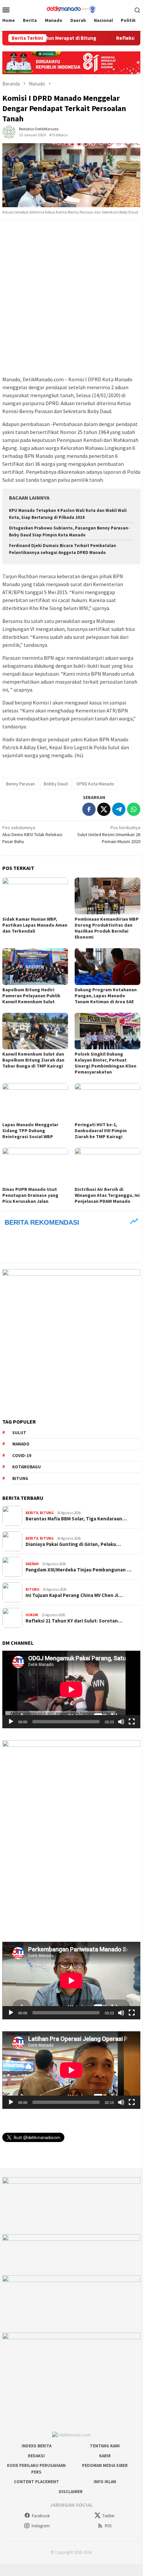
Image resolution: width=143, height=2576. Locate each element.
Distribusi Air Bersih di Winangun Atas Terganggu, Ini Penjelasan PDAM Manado (107, 1195)
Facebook (41, 2516)
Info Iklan (105, 2482)
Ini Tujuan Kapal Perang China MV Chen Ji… (74, 1595)
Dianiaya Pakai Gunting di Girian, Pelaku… (73, 1544)
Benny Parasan (20, 784)
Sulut (19, 1433)
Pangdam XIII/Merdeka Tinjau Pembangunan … (78, 1570)
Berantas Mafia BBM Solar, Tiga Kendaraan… (76, 1519)
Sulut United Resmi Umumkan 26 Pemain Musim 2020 (109, 834)
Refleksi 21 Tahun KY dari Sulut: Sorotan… (74, 1621)
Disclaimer (71, 2492)
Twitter (108, 2516)
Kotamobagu (27, 1467)
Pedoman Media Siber (105, 2465)
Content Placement (36, 2482)
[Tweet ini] (104, 809)
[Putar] (11, 1722)
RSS (108, 2526)
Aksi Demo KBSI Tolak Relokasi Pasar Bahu (32, 834)
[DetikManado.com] (71, 9)
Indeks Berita (36, 2446)
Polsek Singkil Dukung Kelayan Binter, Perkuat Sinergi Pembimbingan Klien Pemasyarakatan (106, 1063)
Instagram (41, 2526)
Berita (32, 1513)
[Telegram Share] (119, 809)
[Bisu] (121, 1722)
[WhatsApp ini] (134, 809)
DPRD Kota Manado (95, 784)
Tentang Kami (105, 2446)
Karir (105, 2456)
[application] (71, 1689)
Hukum (32, 1615)
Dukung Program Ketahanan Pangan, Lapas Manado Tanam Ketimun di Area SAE (106, 996)
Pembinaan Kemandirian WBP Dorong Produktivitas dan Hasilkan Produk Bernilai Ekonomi (107, 928)
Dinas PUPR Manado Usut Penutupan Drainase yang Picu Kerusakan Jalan (30, 1195)
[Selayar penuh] (132, 1722)
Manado (21, 1444)
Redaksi (36, 2456)
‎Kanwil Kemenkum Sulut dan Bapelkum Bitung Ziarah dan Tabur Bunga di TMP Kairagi (33, 1060)
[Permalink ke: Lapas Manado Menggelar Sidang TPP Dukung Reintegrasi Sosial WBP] (35, 1102)
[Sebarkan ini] (89, 809)
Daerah (32, 1564)
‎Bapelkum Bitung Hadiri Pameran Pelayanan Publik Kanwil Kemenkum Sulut (31, 996)
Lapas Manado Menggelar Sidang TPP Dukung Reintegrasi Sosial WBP (30, 1131)
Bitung (20, 1478)
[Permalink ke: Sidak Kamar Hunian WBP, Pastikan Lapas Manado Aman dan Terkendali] (35, 896)
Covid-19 (22, 1456)
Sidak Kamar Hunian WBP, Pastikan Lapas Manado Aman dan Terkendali (35, 925)
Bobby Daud (56, 784)
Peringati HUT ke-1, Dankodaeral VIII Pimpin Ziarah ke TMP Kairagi (101, 1131)
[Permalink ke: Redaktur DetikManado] (9, 132)
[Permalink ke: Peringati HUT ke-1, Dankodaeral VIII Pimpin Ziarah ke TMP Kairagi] (107, 1102)
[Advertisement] (71, 298)
